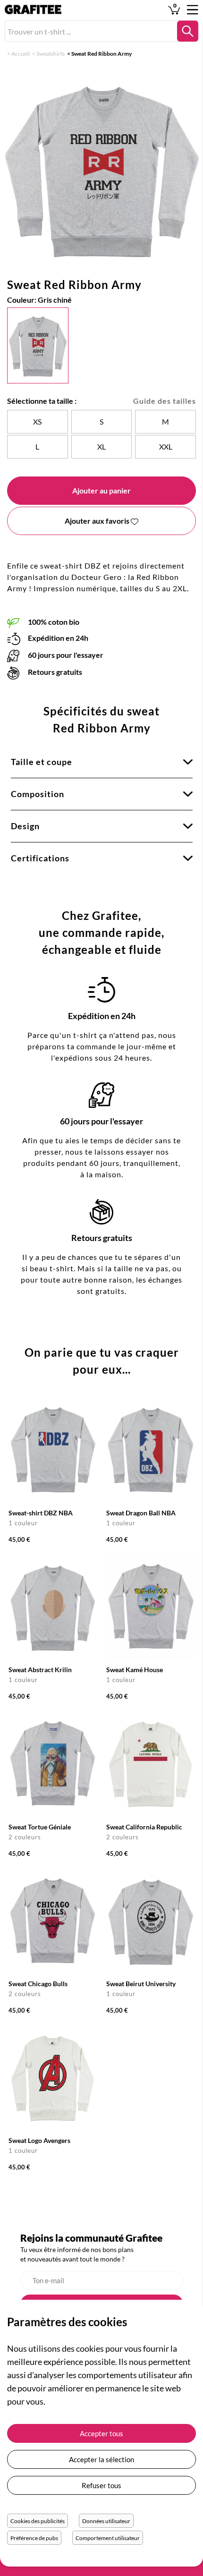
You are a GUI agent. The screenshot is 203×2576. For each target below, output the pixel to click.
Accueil (21, 54)
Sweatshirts (51, 54)
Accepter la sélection (101, 2459)
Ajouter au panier (101, 490)
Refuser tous (101, 2485)
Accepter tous (101, 2433)
